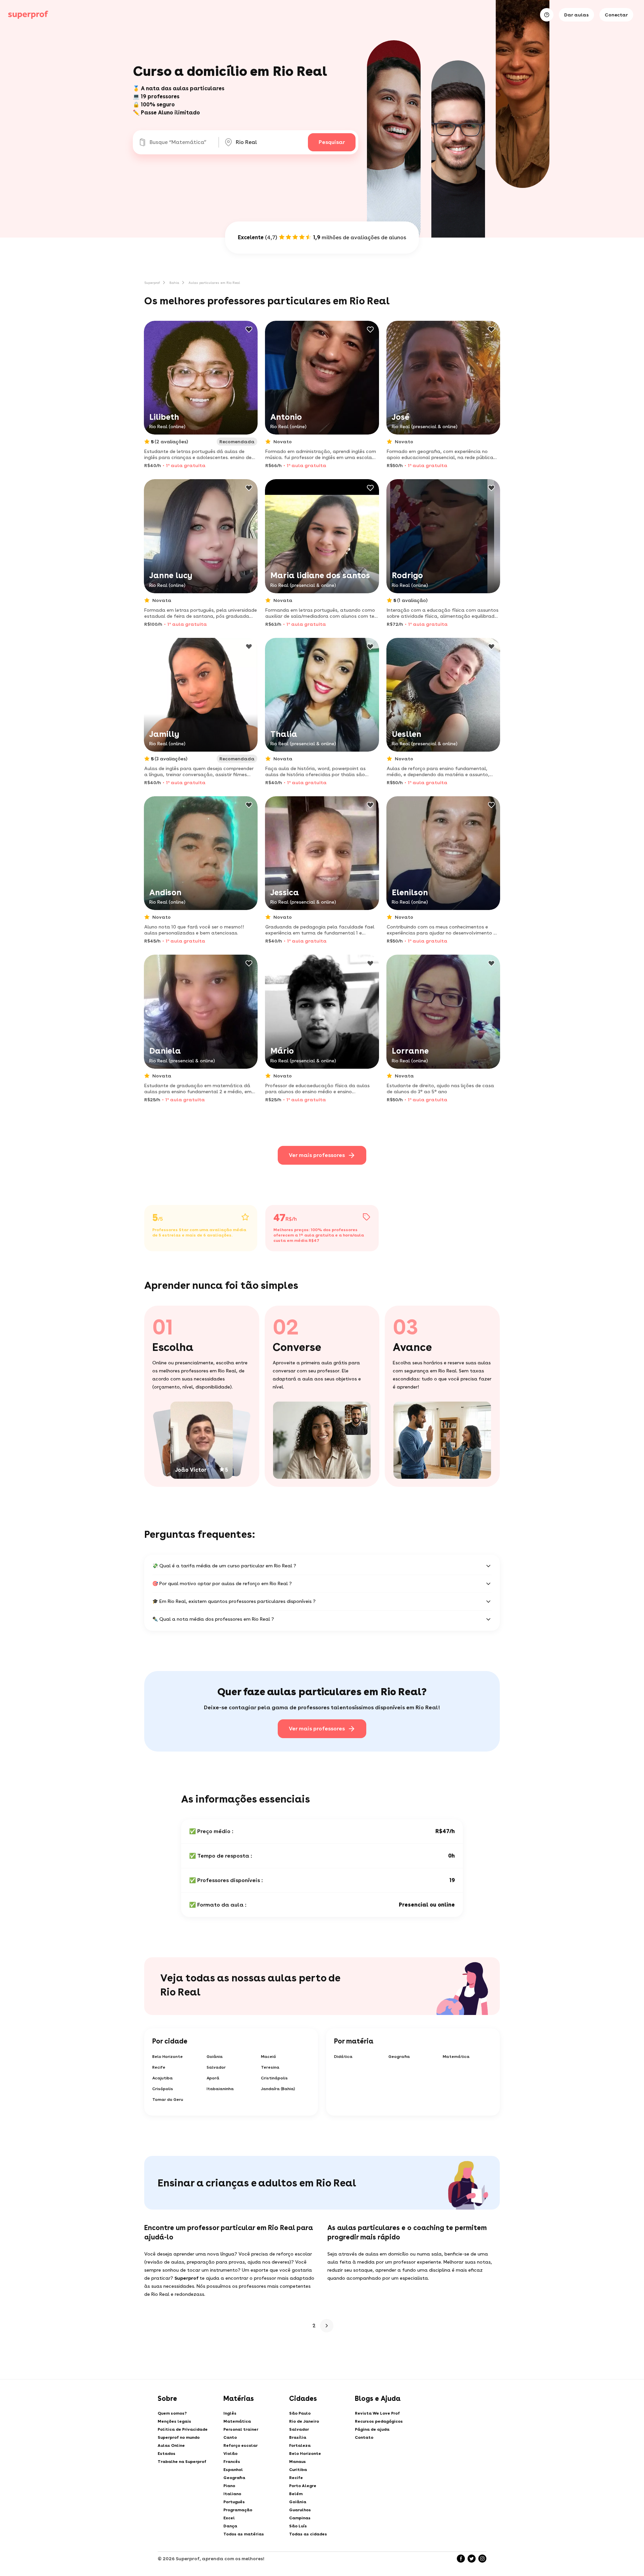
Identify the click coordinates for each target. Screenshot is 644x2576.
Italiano (232, 2494)
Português (234, 2502)
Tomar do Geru (168, 2100)
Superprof (152, 283)
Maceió (269, 2057)
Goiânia (215, 2057)
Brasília (298, 2437)
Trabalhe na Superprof (182, 2462)
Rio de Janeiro (304, 2421)
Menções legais (174, 2421)
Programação (238, 2510)
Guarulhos (300, 2510)
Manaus (298, 2462)
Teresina (270, 2067)
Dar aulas (576, 15)
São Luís (298, 2526)
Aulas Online (171, 2445)
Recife (159, 2067)
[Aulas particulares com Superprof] (28, 15)
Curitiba (298, 2470)
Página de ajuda (372, 2429)
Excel (229, 2518)
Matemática (456, 2057)
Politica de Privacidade (183, 2429)
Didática (343, 2057)
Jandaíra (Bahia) (278, 2089)
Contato (364, 2437)
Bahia (174, 283)
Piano (229, 2486)
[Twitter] (472, 2559)
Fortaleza (300, 2445)
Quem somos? (172, 2413)
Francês (232, 2462)
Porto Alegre (303, 2486)
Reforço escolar (240, 2445)
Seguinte (327, 2326)
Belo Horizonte (168, 2057)
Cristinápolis (274, 2078)
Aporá (213, 2078)
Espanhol (233, 2470)
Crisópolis (163, 2089)
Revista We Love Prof (377, 2413)
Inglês (230, 2413)
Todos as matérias (244, 2534)
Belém (296, 2494)
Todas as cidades (308, 2534)
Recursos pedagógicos (379, 2421)
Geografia (399, 2057)
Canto (230, 2437)
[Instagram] (482, 2559)
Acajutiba (163, 2078)
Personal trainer (241, 2429)
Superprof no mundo (179, 2437)
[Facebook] (461, 2559)
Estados (167, 2454)
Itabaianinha (220, 2089)
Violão (230, 2454)
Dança (230, 2526)
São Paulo (300, 2413)
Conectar (616, 15)
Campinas (300, 2518)
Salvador (216, 2067)
